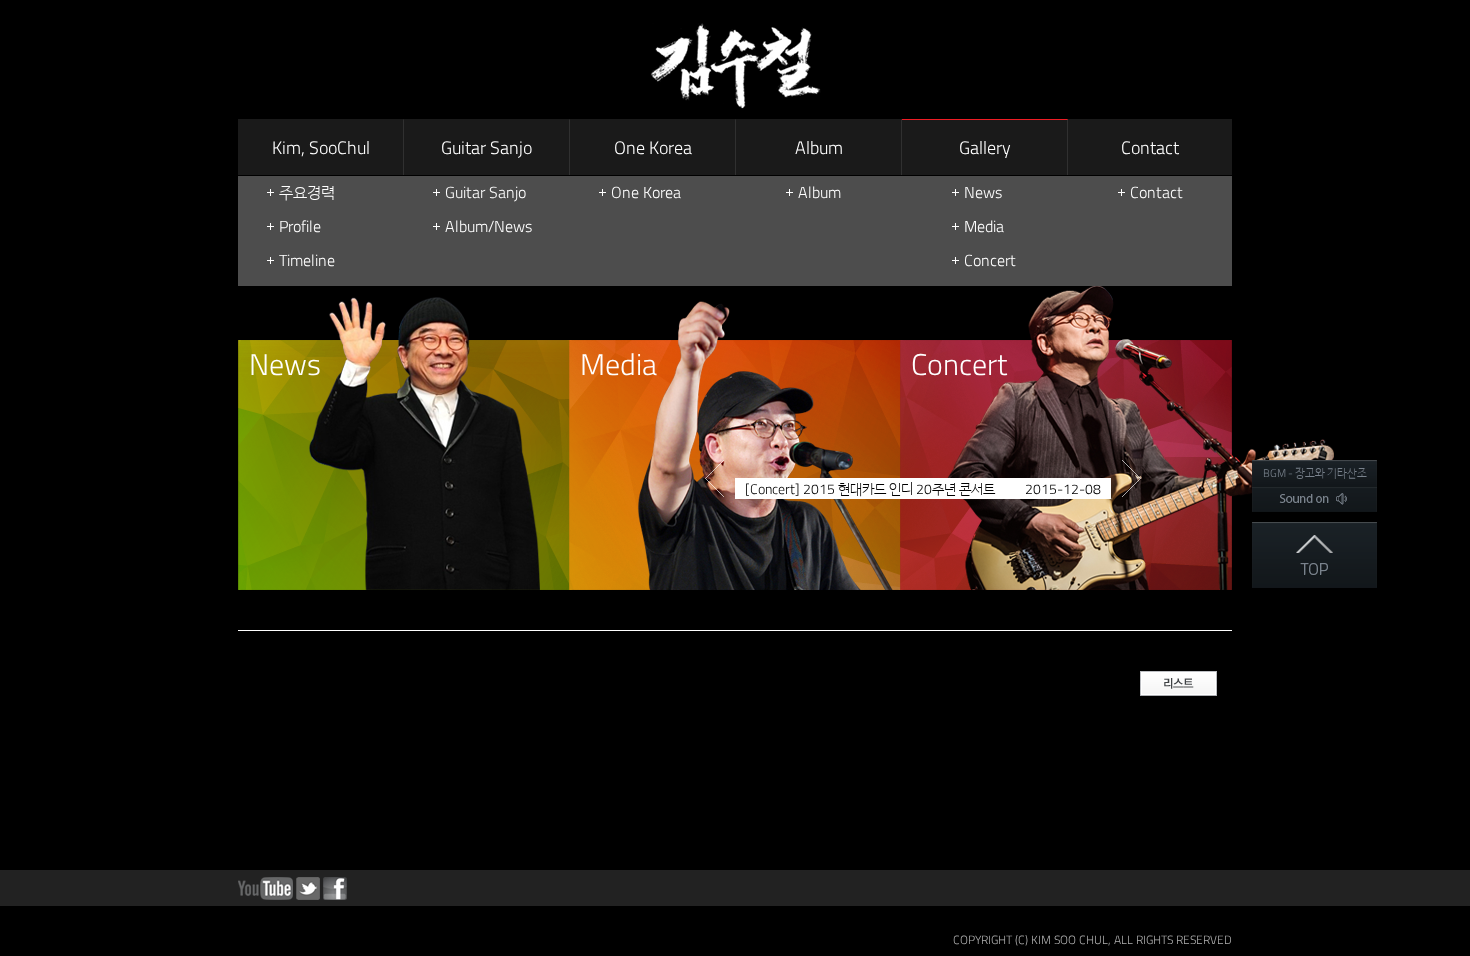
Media (984, 226)
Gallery (985, 147)
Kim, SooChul (321, 147)
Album (819, 147)
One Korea (653, 147)
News (983, 192)
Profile (300, 226)
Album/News (488, 226)
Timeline (307, 260)
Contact (1150, 147)
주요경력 (307, 192)
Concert (990, 260)
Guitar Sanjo (486, 147)
